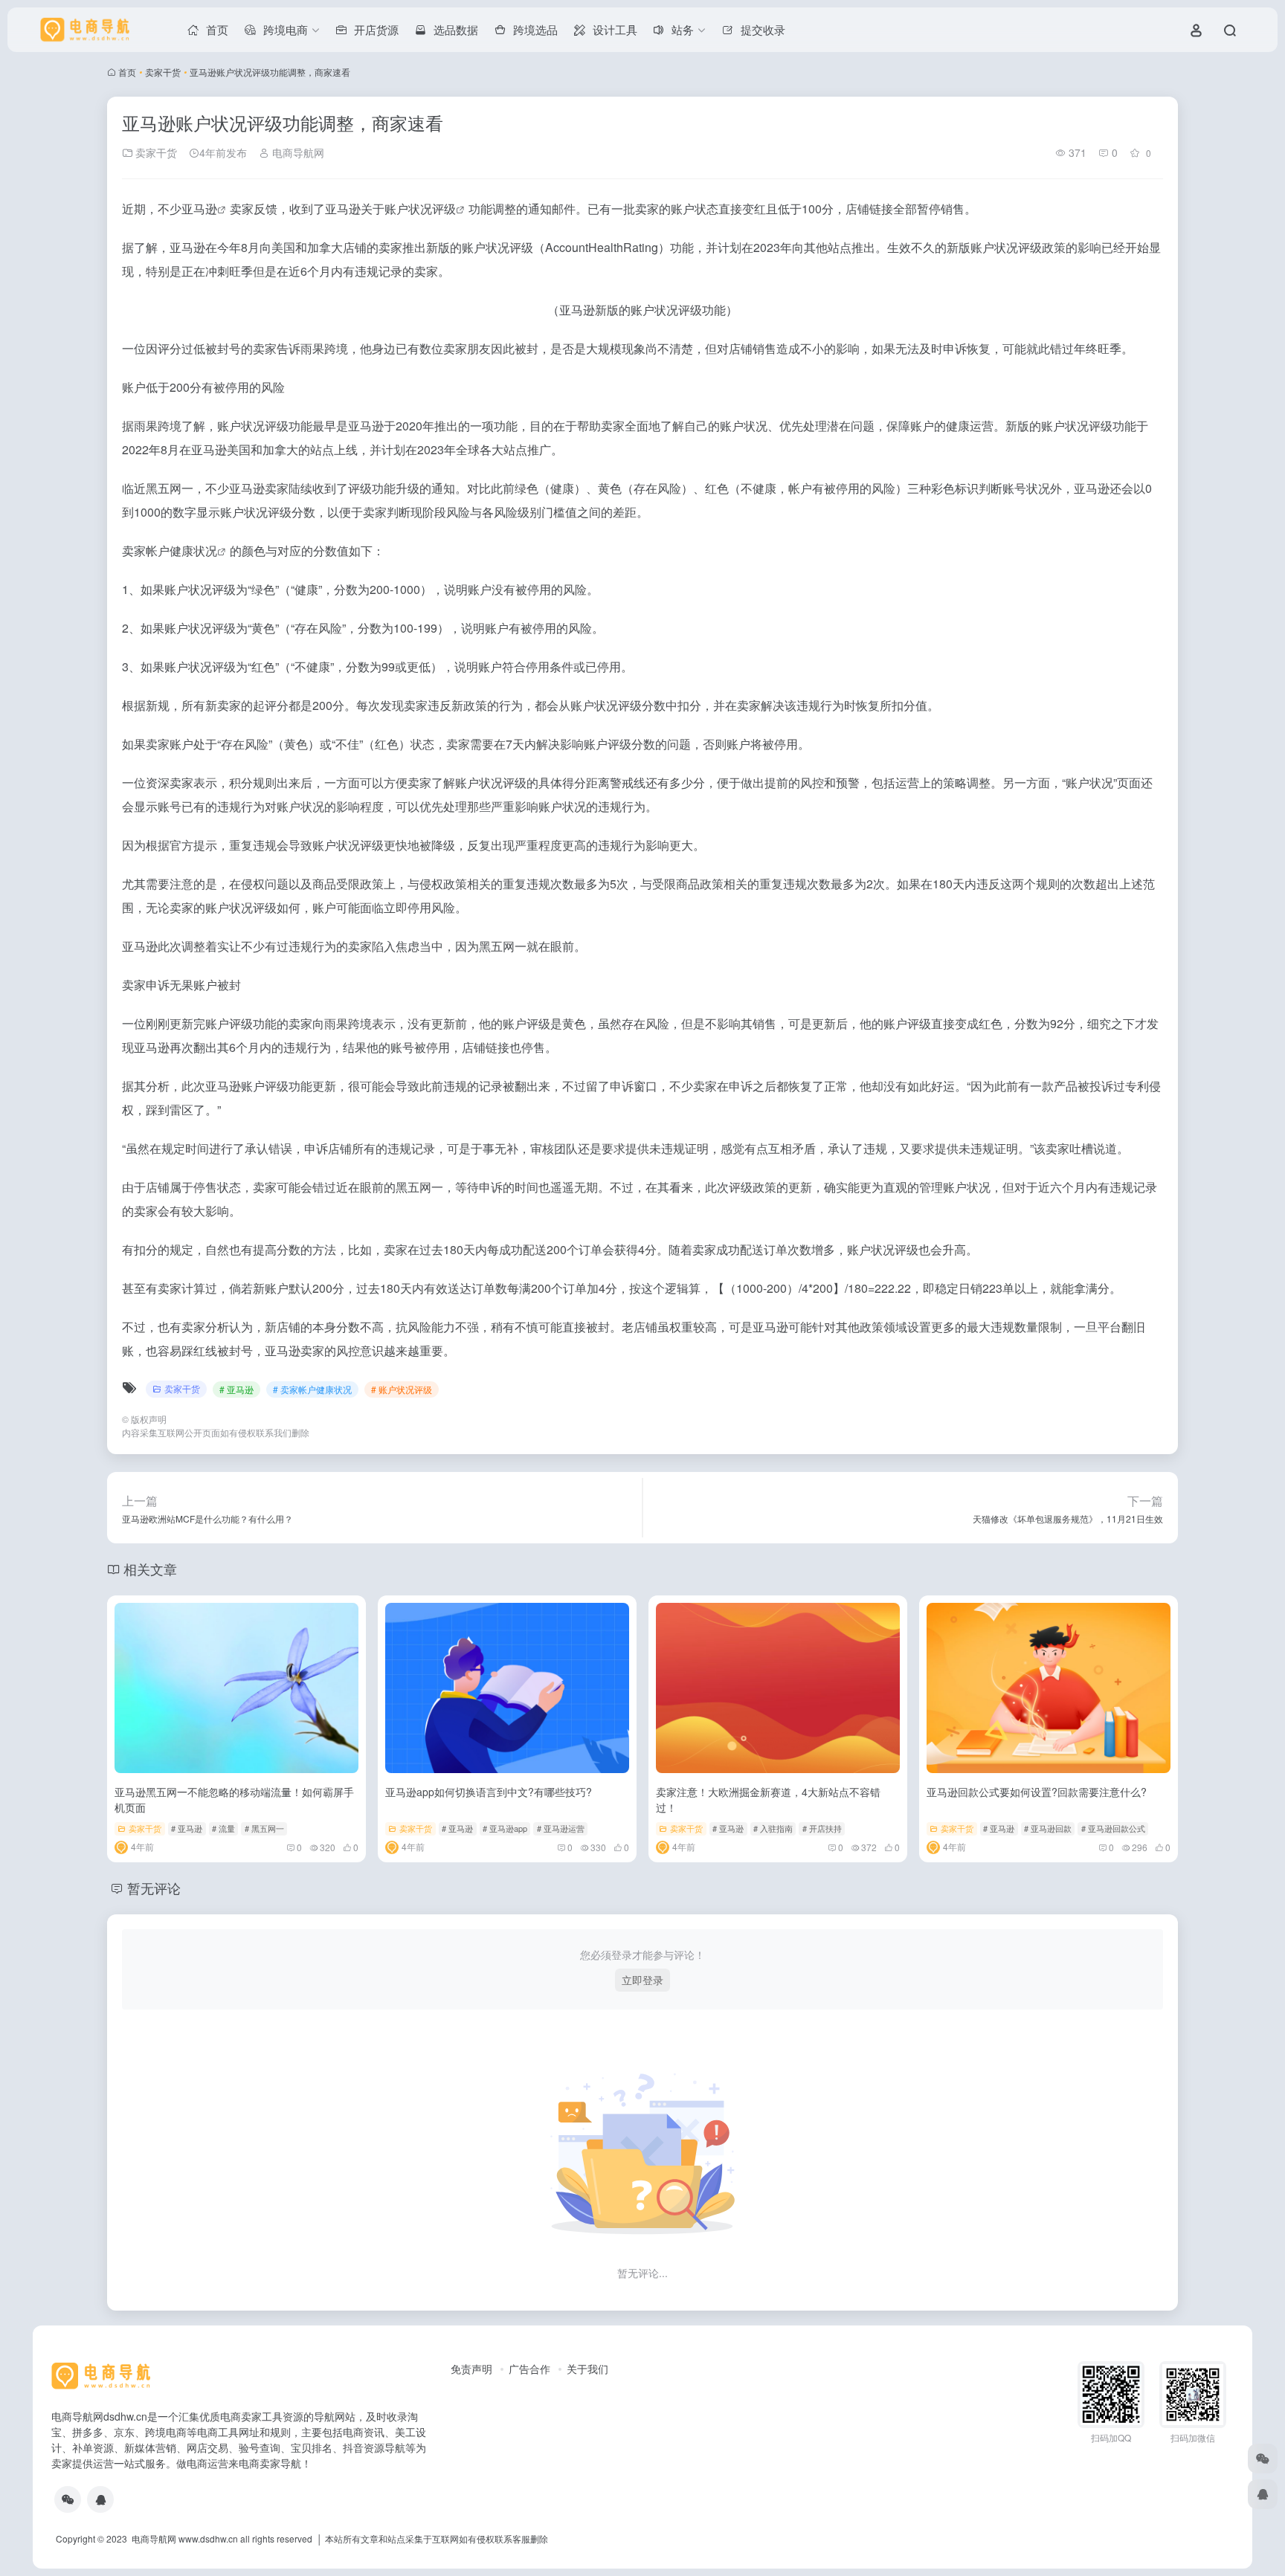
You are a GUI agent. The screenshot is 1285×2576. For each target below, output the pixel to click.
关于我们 (587, 2369)
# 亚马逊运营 (561, 1828)
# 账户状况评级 (402, 1389)
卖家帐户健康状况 (170, 551)
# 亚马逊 (236, 1389)
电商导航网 (297, 152)
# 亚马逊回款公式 (1113, 1828)
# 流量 (223, 1828)
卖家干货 (163, 72)
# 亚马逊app (505, 1828)
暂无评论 (154, 1888)
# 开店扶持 (822, 1828)
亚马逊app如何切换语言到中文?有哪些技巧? (489, 1792)
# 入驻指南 (773, 1828)
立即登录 (642, 1980)
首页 (127, 72)
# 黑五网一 (264, 1828)
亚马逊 (199, 209)
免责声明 (471, 2369)
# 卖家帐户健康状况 (312, 1389)
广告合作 (529, 2369)
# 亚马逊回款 (1048, 1828)
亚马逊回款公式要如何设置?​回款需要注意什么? (1037, 1792)
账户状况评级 (420, 209)
